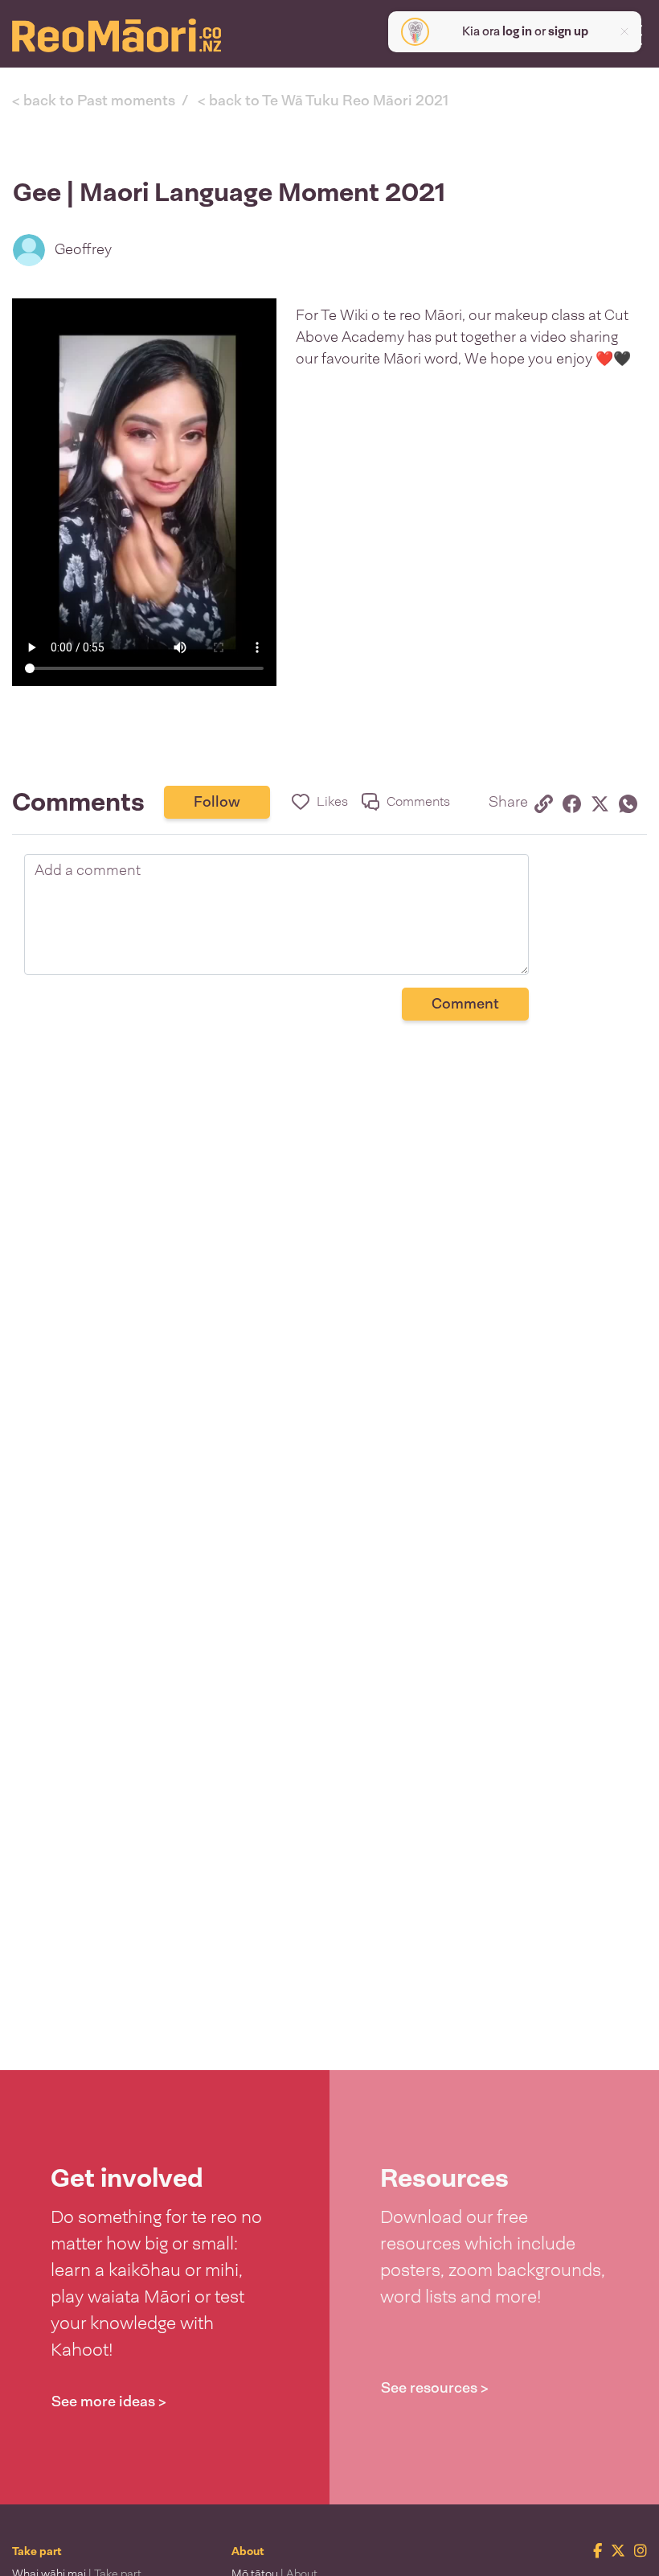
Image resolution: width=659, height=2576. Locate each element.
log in (517, 31)
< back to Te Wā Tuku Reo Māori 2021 (323, 101)
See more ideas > (109, 2401)
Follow (217, 802)
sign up (568, 31)
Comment (465, 1004)
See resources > (435, 2388)
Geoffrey (83, 249)
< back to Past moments (94, 101)
